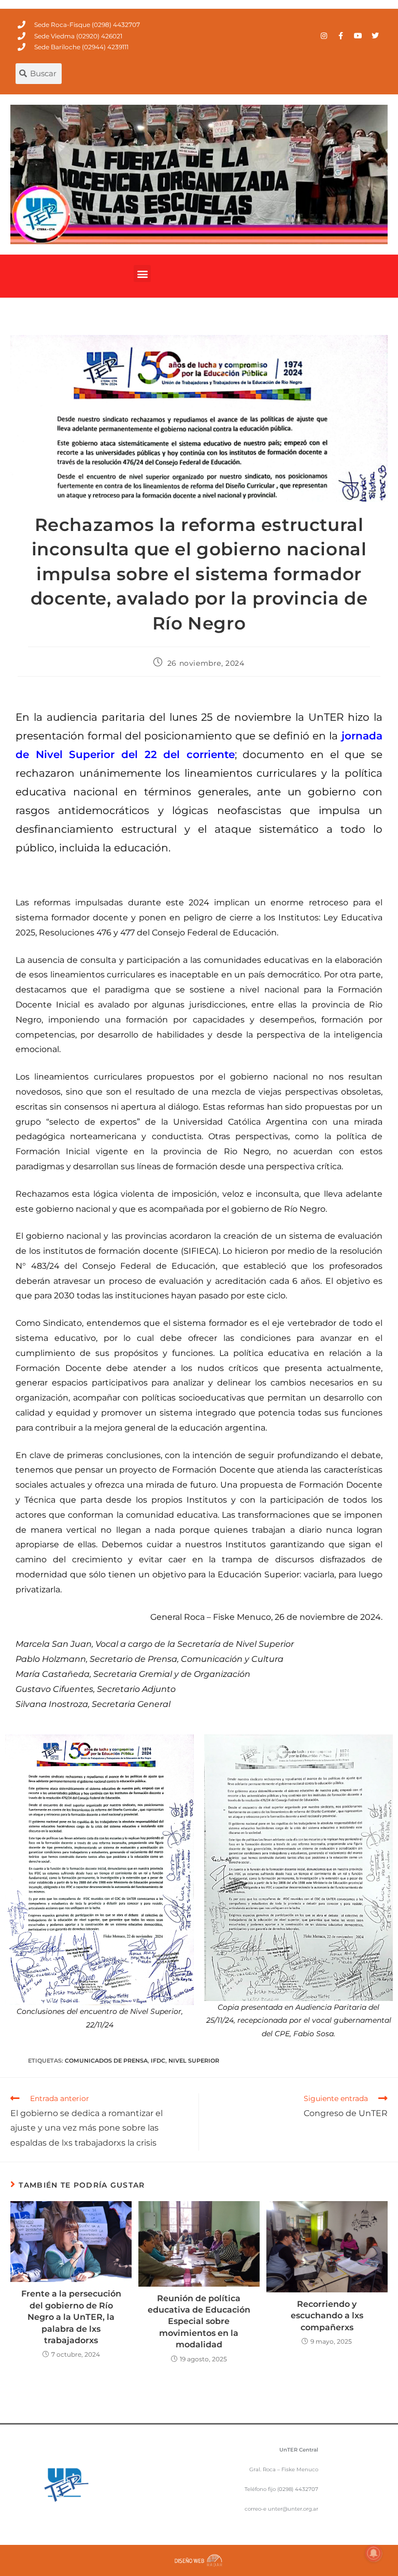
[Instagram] (324, 36)
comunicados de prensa (106, 2061)
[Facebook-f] (341, 36)
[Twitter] (375, 36)
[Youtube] (358, 36)
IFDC (158, 2061)
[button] (142, 274)
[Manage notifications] (374, 2553)
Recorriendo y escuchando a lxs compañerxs (327, 2316)
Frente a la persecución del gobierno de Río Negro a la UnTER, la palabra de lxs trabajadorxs (71, 2317)
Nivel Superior (194, 2061)
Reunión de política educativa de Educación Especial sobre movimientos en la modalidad (199, 2322)
